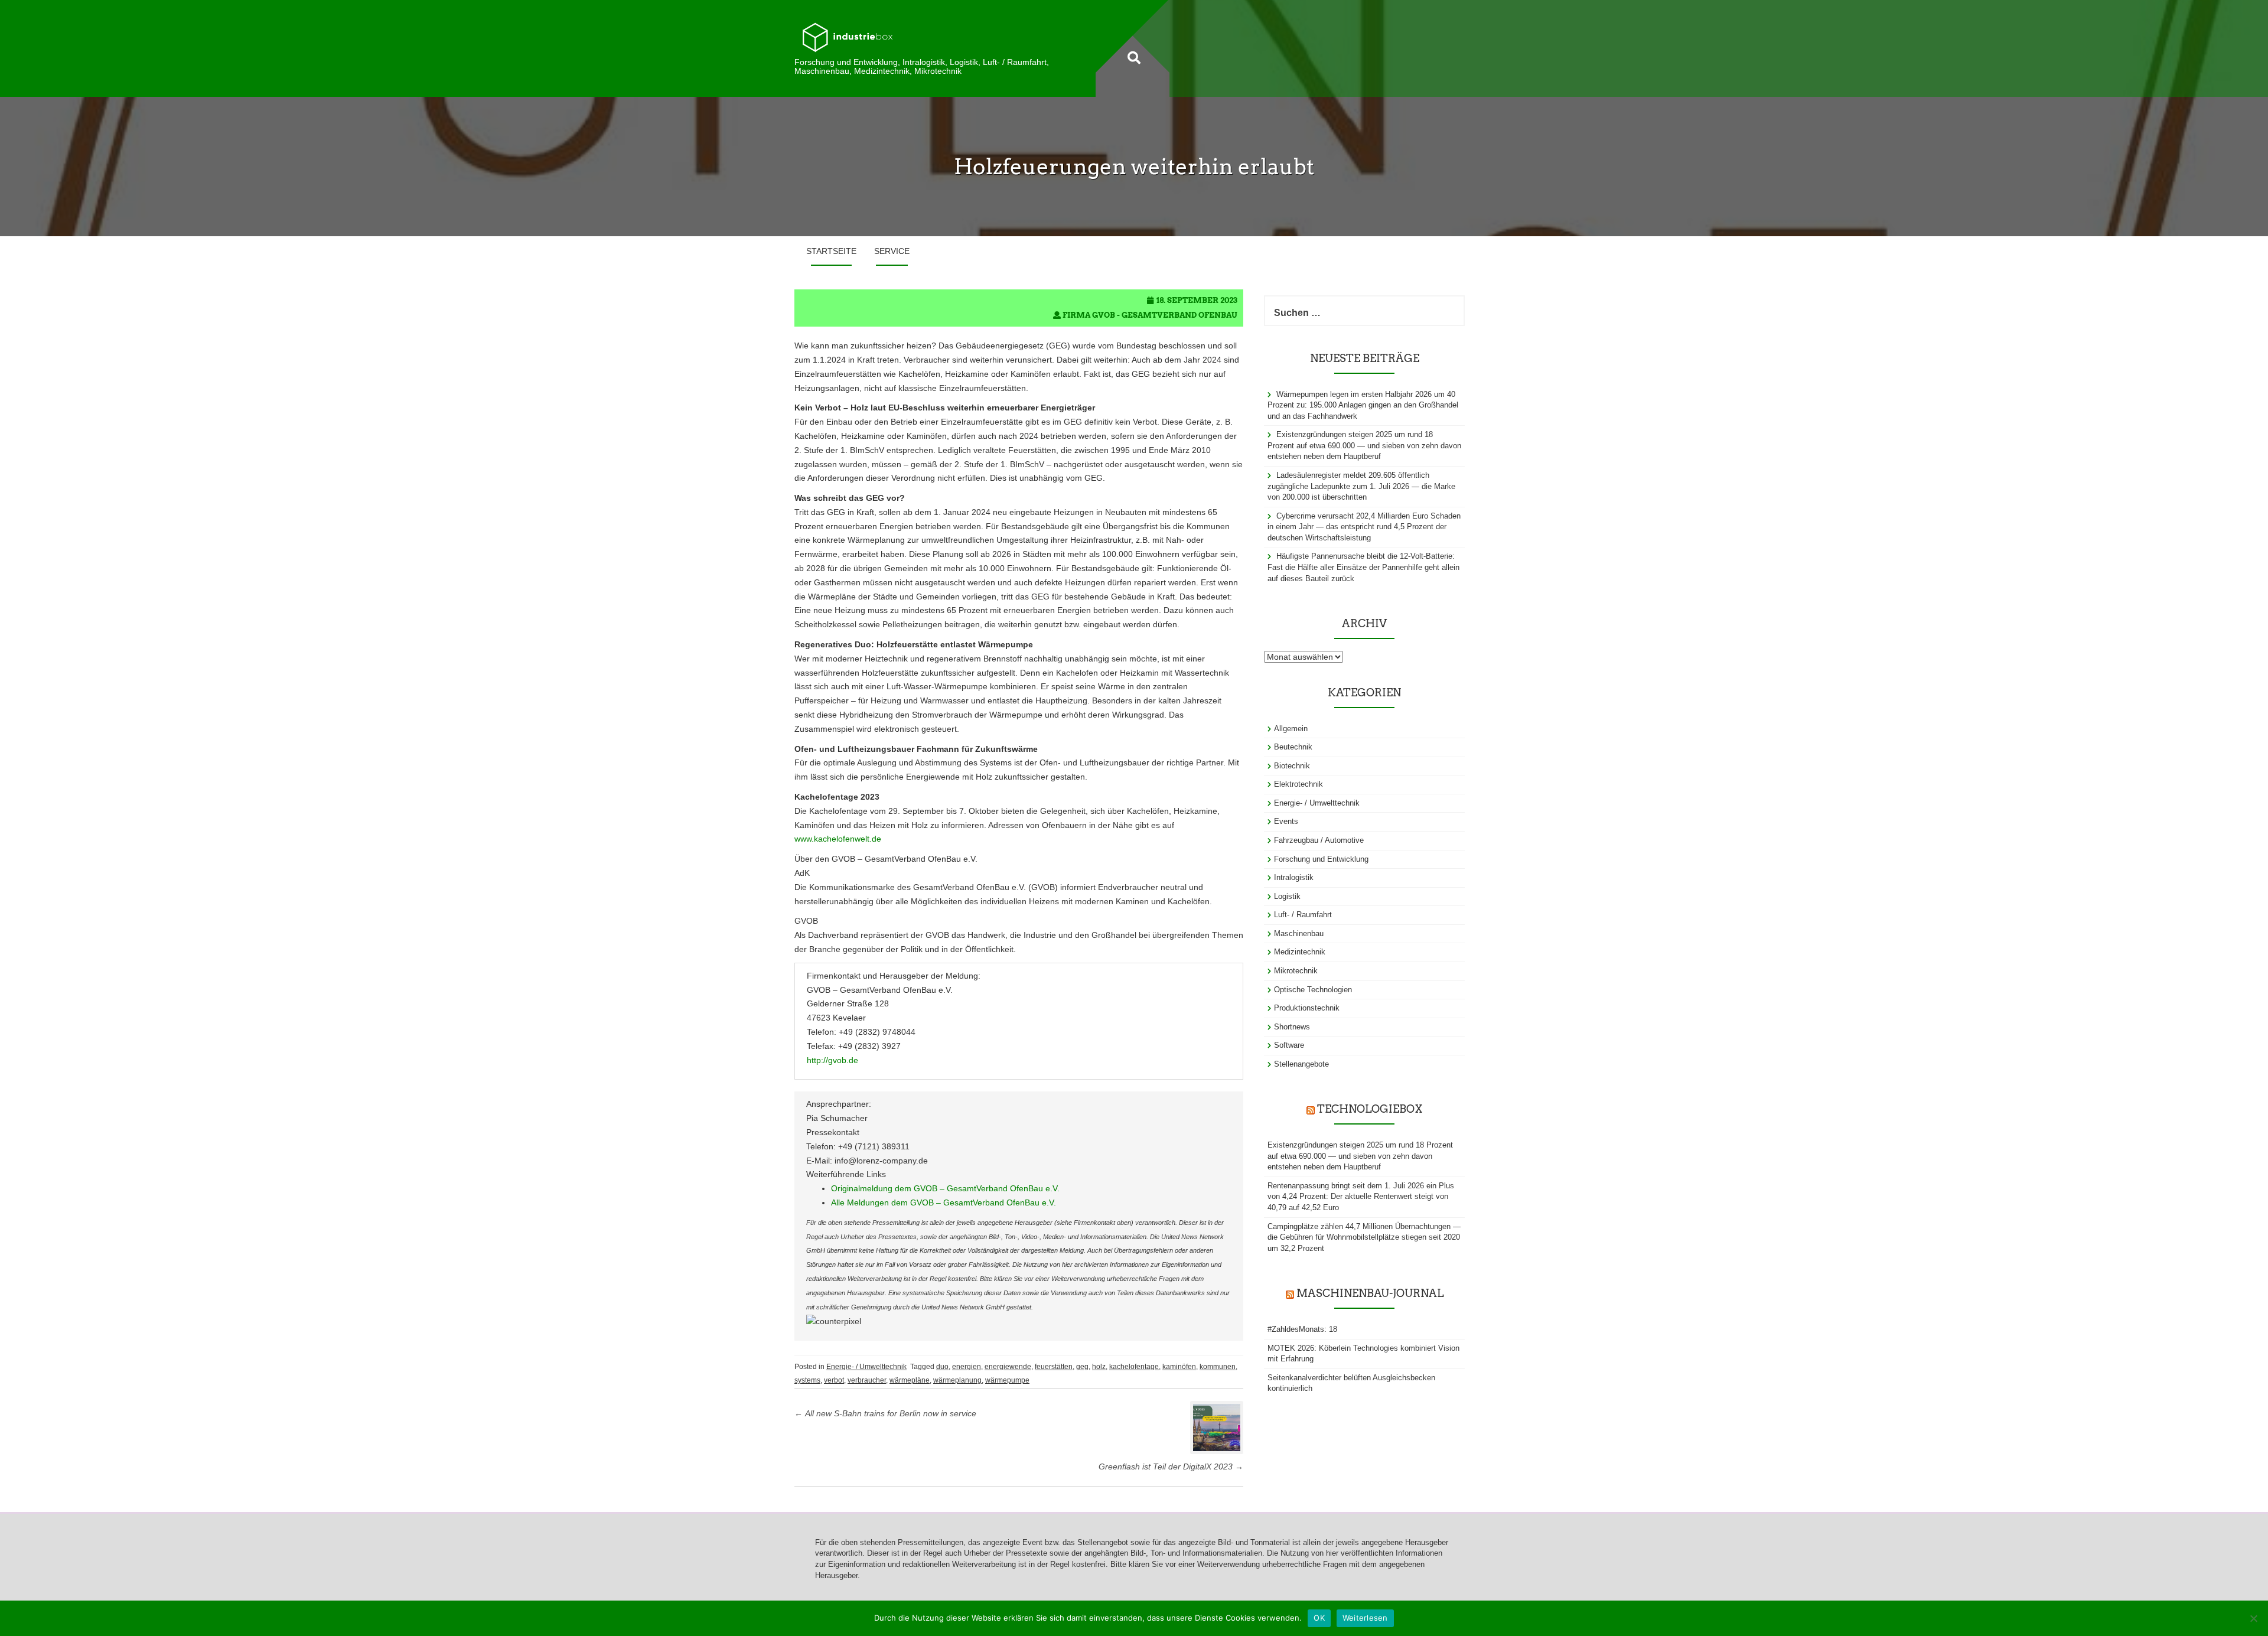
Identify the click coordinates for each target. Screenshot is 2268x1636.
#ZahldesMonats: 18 (1302, 1329)
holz (1099, 1367)
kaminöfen (1179, 1367)
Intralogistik (1294, 877)
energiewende (1008, 1367)
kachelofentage (1134, 1367)
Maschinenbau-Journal (1370, 1293)
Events (1286, 821)
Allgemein (1291, 729)
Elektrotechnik (1298, 784)
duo (942, 1367)
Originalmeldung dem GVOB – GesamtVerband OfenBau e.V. (945, 1188)
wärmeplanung (957, 1380)
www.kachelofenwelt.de (838, 839)
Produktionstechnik (1307, 1008)
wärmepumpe (1007, 1380)
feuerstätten (1054, 1367)
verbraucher (867, 1380)
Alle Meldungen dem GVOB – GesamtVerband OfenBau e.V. (944, 1202)
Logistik (1287, 896)
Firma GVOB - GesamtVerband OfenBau (1150, 315)
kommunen (1218, 1367)
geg (1082, 1367)
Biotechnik (1292, 766)
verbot (834, 1380)
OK (1319, 1618)
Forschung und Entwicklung (1321, 859)
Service (892, 251)
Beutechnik (1293, 747)
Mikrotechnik (1296, 971)
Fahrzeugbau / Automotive (1319, 840)
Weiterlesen (1365, 1618)
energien (967, 1367)
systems (807, 1380)
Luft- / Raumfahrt (1303, 915)
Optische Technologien (1313, 990)
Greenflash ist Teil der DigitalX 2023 (1171, 1466)
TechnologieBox (1370, 1109)
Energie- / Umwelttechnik (866, 1367)
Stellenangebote (1301, 1064)
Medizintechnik (1300, 952)
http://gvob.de (832, 1060)
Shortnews (1292, 1027)
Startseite (831, 251)
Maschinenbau (1299, 933)
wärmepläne (910, 1380)
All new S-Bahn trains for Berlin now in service (885, 1413)
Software (1289, 1045)
